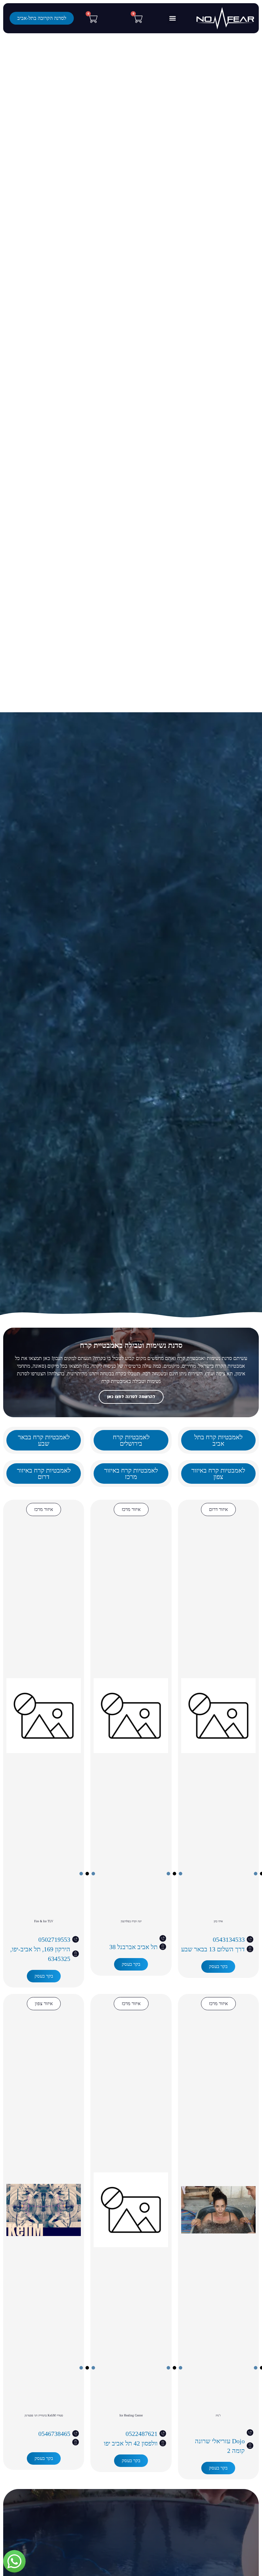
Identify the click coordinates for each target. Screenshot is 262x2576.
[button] (172, 18)
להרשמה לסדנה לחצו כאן (131, 1397)
